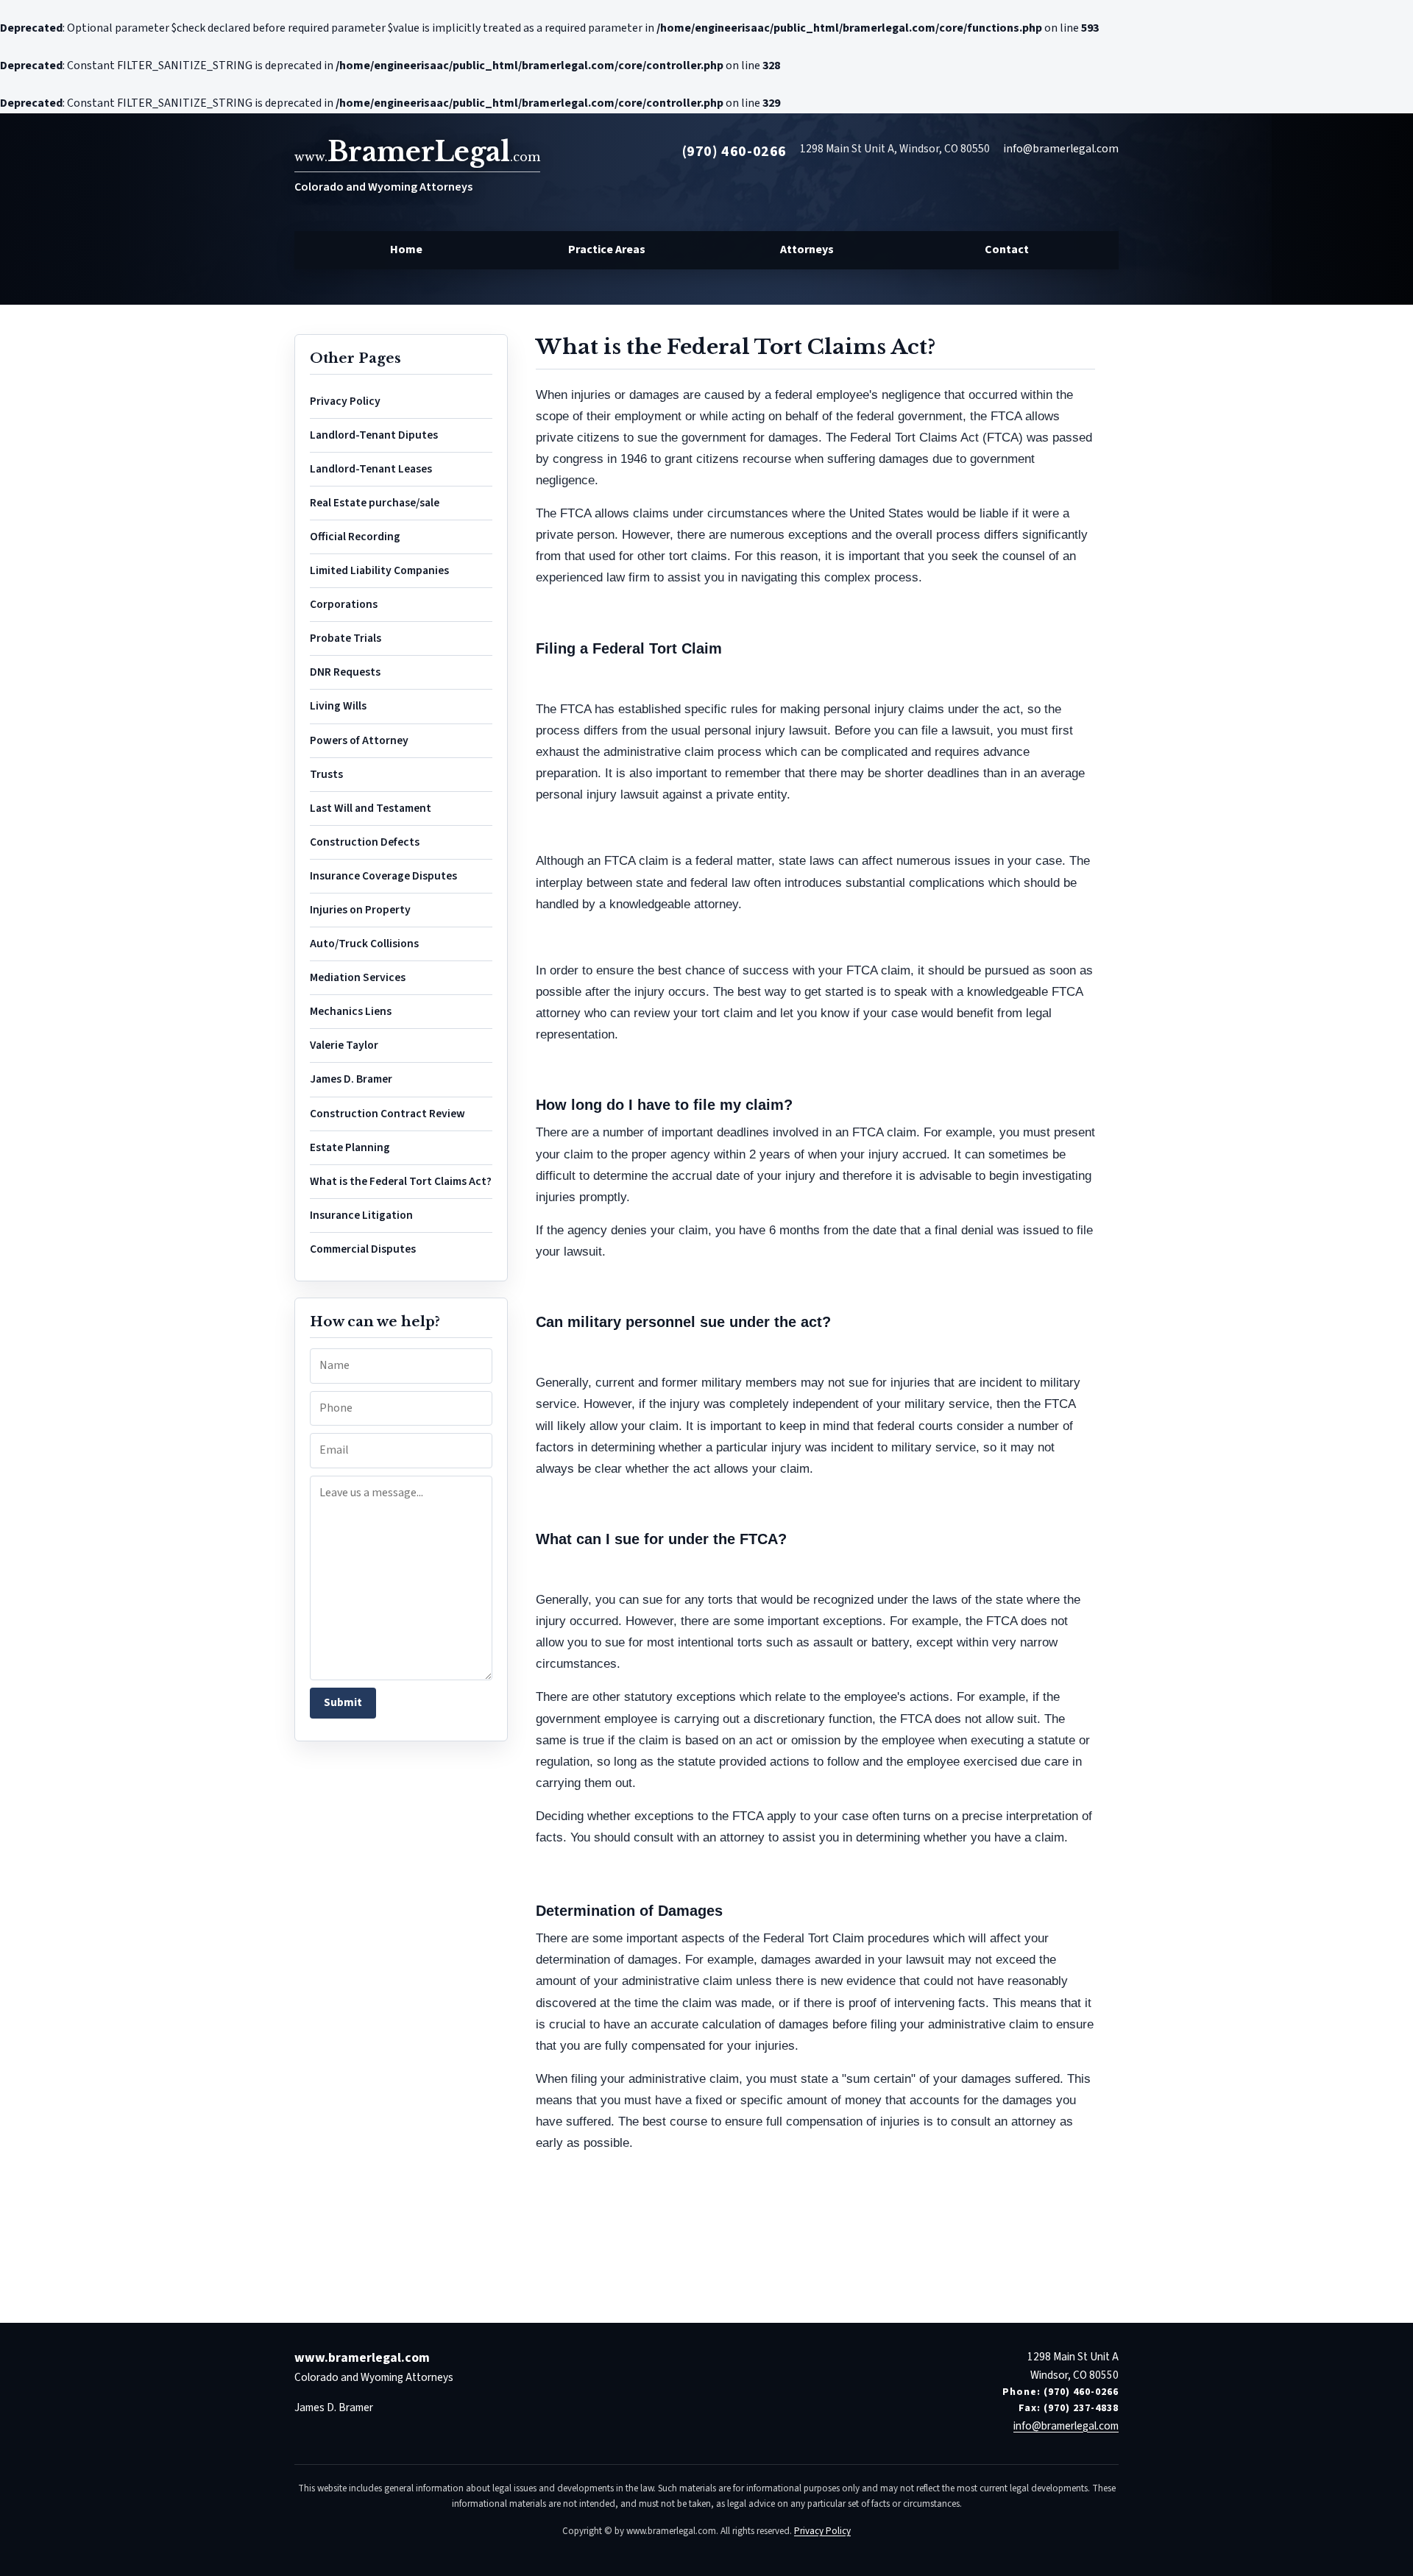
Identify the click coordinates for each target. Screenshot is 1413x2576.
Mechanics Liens (351, 1011)
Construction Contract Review (387, 1114)
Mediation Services (358, 977)
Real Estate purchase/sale (375, 503)
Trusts (326, 774)
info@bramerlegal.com (1061, 149)
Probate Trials (346, 638)
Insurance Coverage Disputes (383, 876)
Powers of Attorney (359, 740)
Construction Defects (365, 842)
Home (406, 250)
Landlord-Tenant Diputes (374, 435)
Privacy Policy (345, 401)
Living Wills (338, 706)
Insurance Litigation (361, 1215)
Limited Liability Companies (379, 570)
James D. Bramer (351, 1079)
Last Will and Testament (371, 808)
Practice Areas (607, 250)
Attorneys (807, 250)
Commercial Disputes (363, 1249)
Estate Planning (350, 1147)
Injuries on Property (360, 910)
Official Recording (355, 537)
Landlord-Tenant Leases (371, 469)
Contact (1007, 250)
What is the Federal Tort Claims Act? (401, 1181)
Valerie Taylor (344, 1045)
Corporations (344, 604)
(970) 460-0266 (734, 152)
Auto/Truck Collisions (364, 944)
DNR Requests (345, 672)
